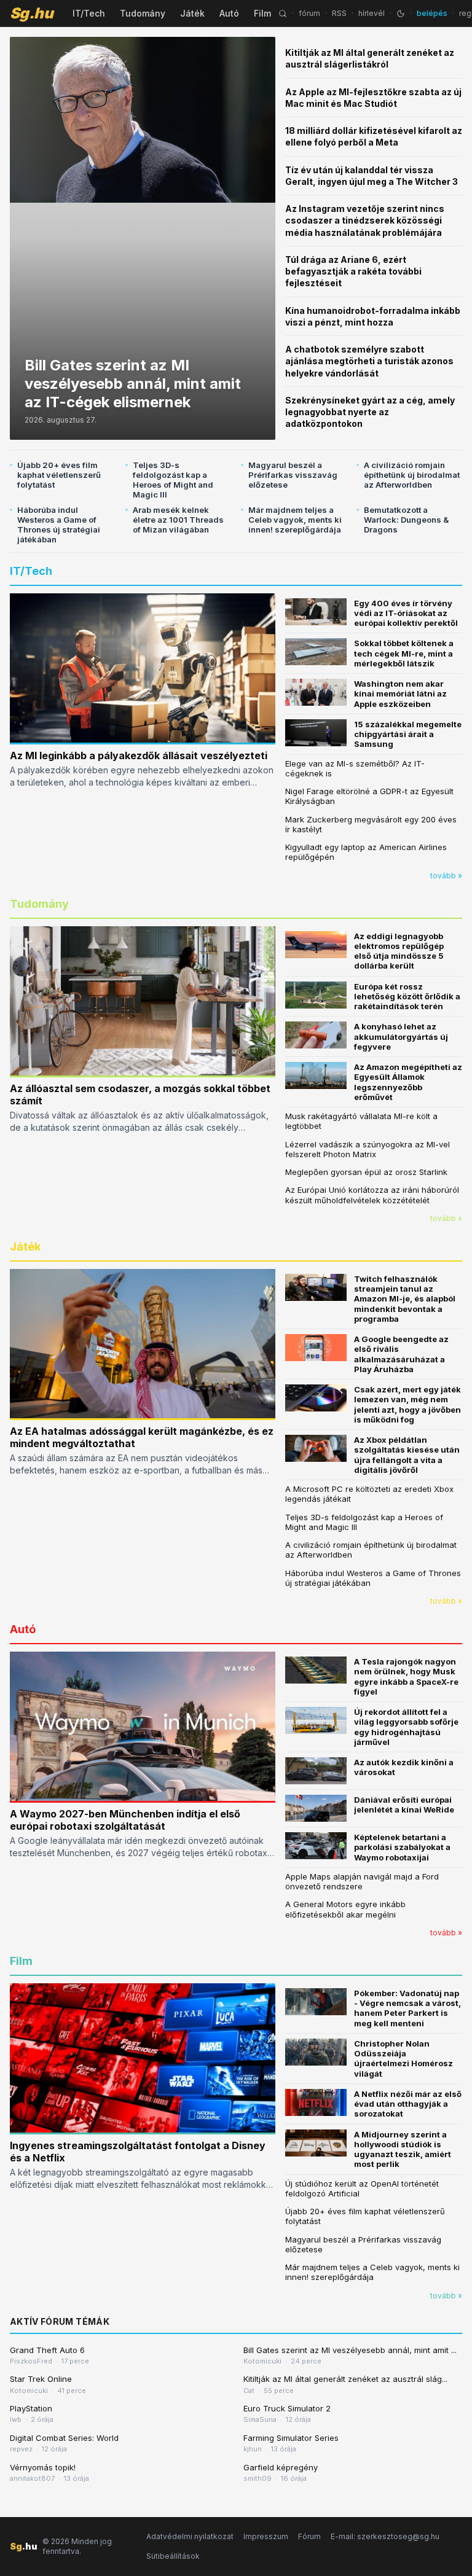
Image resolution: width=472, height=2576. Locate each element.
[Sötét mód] (401, 14)
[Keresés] (283, 14)
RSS (339, 13)
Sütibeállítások (173, 2556)
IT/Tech (89, 13)
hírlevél (372, 13)
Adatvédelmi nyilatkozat (190, 2536)
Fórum (309, 2536)
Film (262, 13)
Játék (192, 13)
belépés (432, 13)
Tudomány (143, 13)
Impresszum (266, 2536)
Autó (229, 13)
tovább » (446, 876)
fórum (309, 13)
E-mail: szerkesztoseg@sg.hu (385, 2536)
